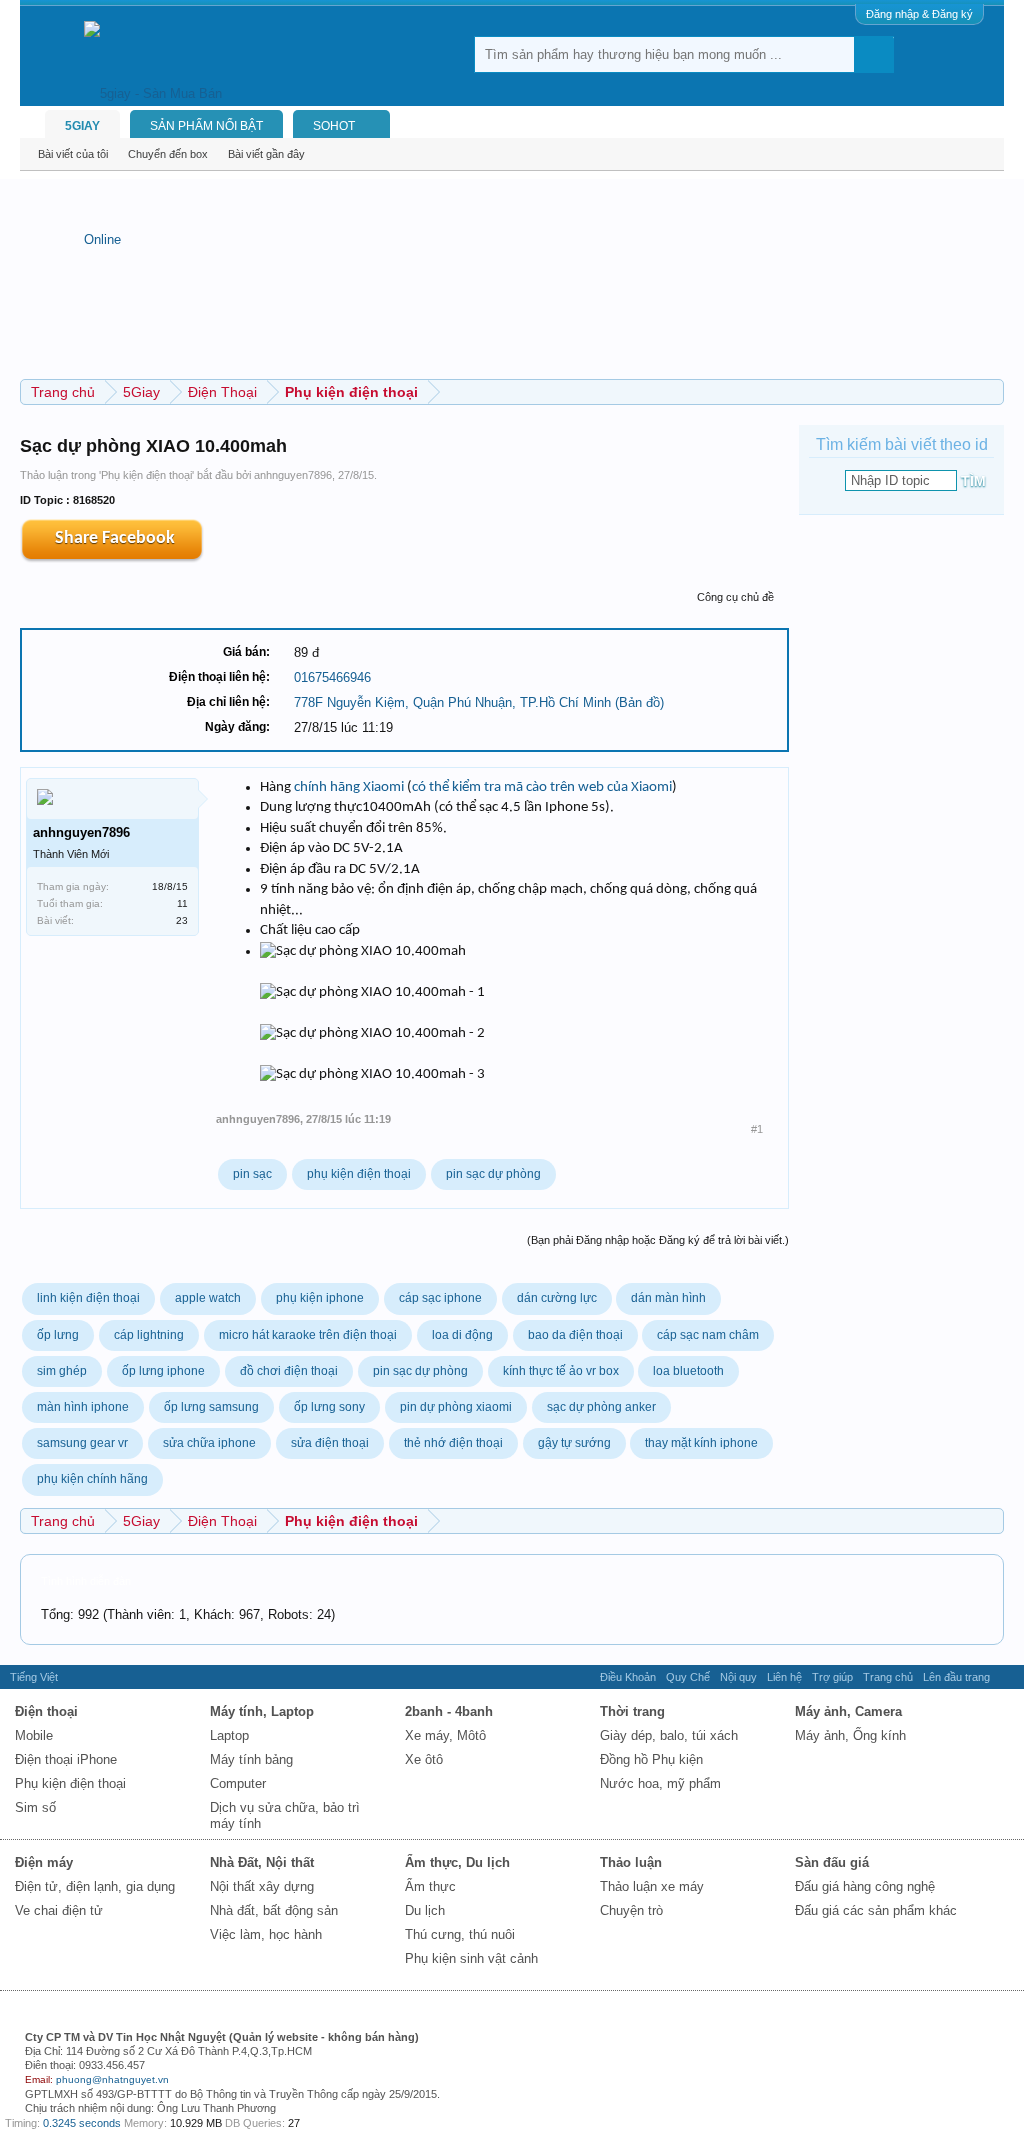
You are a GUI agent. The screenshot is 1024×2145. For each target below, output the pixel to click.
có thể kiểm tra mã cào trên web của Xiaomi (542, 787)
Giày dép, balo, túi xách (669, 1735)
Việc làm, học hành (266, 1934)
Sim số (35, 1807)
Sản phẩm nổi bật (206, 126)
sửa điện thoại (330, 1443)
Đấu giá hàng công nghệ (865, 1886)
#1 (757, 1129)
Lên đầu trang (956, 1677)
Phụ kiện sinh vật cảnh (471, 1958)
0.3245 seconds (82, 2123)
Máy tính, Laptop (262, 1711)
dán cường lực (557, 1298)
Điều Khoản (628, 1677)
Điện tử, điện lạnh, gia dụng (95, 1886)
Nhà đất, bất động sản (274, 1910)
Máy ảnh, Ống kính (850, 1735)
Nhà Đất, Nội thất (262, 1862)
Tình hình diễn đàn (86, 1581)
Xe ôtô (424, 1759)
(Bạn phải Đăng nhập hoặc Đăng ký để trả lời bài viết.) (658, 1240)
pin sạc (252, 1174)
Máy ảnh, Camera (848, 1711)
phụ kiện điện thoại (359, 1174)
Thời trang (632, 1711)
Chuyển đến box (168, 154)
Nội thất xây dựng (262, 1886)
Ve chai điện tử (59, 1910)
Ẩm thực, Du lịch (457, 1862)
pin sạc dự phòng (493, 1174)
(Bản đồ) (639, 702)
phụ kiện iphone (320, 1298)
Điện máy (44, 1862)
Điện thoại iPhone (66, 1759)
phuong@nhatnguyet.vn (112, 2079)
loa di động (462, 1335)
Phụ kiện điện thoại (146, 475)
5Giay (82, 126)
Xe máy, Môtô (445, 1735)
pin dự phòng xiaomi (456, 1407)
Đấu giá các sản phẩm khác (876, 1910)
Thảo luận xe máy (652, 1886)
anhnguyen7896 (293, 475)
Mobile (34, 1735)
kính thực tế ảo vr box (561, 1371)
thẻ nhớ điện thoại (453, 1443)
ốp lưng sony (329, 1407)
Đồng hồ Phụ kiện (651, 1759)
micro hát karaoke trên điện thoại (308, 1335)
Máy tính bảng (251, 1759)
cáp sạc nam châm (708, 1335)
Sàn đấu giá (832, 1862)
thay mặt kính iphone (701, 1443)
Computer (238, 1783)
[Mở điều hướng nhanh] (991, 391)
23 (182, 920)
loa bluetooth (688, 1371)
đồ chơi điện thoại (289, 1371)
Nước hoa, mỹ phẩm (660, 1783)
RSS (1007, 1677)
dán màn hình (668, 1298)
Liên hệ (784, 1677)
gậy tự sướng (574, 1443)
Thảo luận (631, 1862)
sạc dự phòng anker (601, 1407)
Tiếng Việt (34, 1677)
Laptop (229, 1735)
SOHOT (334, 126)
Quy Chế (688, 1677)
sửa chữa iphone (209, 1443)
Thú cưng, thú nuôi (460, 1934)
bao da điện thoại (575, 1335)
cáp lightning (149, 1335)
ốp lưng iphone (163, 1371)
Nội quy (738, 1677)
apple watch (208, 1298)
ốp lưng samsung (211, 1407)
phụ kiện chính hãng (92, 1479)
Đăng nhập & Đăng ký (919, 14)
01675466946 (332, 677)
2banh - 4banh (449, 1711)
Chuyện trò (631, 1910)
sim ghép (62, 1371)
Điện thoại (46, 1711)
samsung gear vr (82, 1443)
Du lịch (425, 1910)
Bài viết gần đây (266, 154)
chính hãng (327, 787)
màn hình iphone (83, 1407)
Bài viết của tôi (73, 154)
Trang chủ (888, 1677)
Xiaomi (383, 787)
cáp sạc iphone (440, 1298)
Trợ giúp (832, 1677)
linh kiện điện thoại (88, 1298)
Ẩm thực (430, 1886)
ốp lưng (58, 1335)
